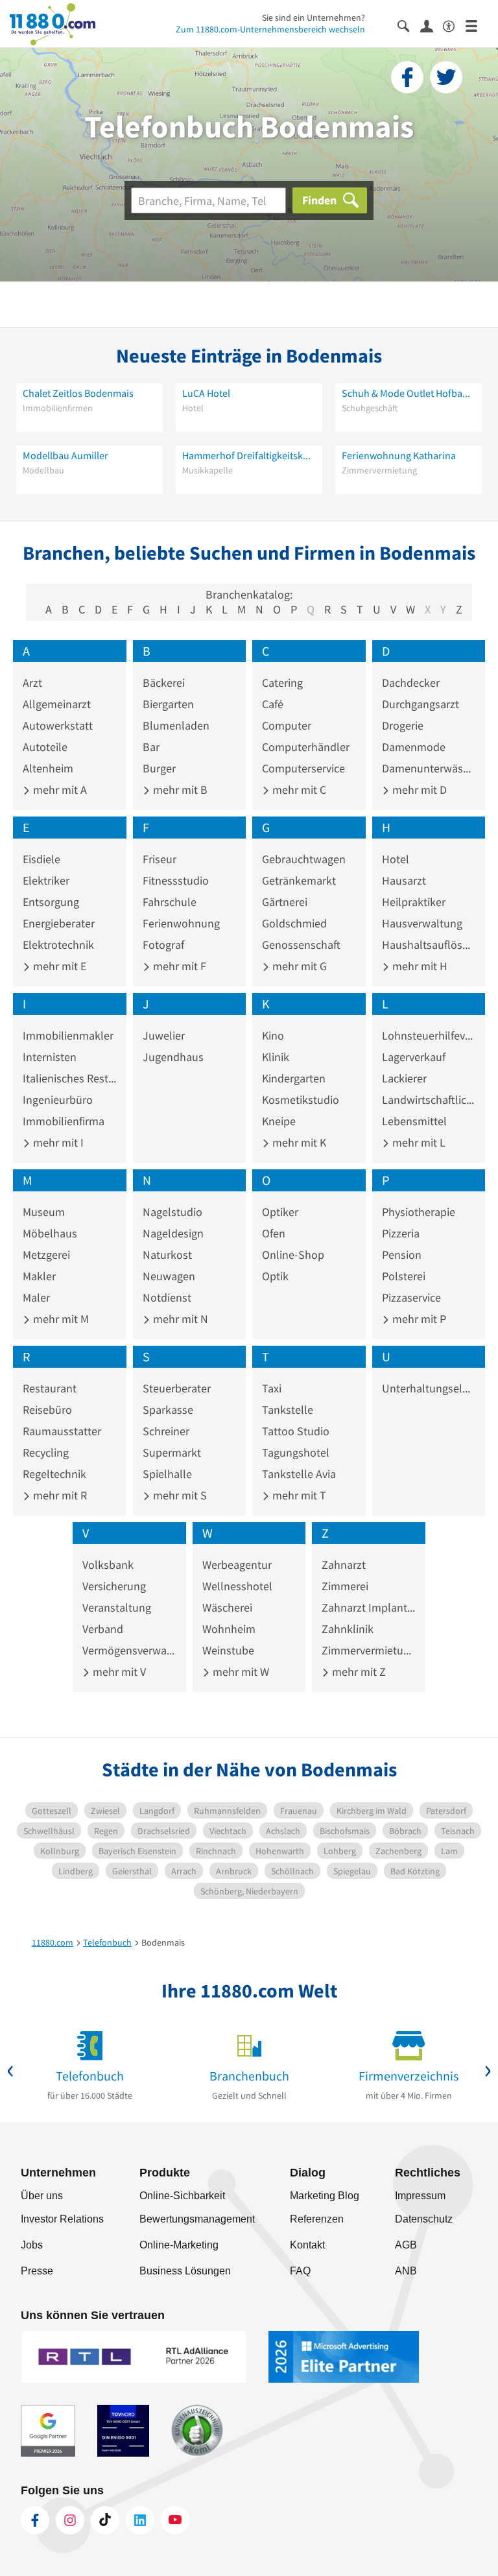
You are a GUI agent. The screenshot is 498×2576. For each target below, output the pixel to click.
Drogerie (403, 725)
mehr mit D (418, 790)
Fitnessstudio (176, 880)
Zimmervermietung (369, 1650)
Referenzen (317, 2219)
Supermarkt (172, 1452)
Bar (151, 747)
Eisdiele (41, 859)
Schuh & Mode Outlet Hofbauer (409, 393)
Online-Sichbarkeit (182, 2196)
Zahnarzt (344, 1565)
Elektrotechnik (58, 945)
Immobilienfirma (64, 1121)
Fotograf (163, 945)
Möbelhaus (50, 1233)
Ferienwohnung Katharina (399, 455)
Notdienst (167, 1297)
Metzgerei (46, 1255)
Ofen (274, 1233)
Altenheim (48, 768)
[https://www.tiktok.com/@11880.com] (105, 2520)
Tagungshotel (296, 1452)
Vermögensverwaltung (129, 1650)
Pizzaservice (411, 1297)
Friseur (160, 859)
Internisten (50, 1057)
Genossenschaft (301, 945)
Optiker (280, 1212)
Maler (36, 1297)
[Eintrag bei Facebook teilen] (407, 77)
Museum (44, 1212)
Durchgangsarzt (421, 704)
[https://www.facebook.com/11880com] (35, 2520)
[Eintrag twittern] (446, 77)
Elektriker (46, 880)
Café (273, 704)
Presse (37, 2271)
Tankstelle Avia (299, 1474)
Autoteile (45, 747)
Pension (402, 1255)
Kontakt (307, 2245)
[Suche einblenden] (409, 25)
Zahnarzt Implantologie (369, 1607)
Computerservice (303, 768)
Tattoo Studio (296, 1431)
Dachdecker (411, 683)
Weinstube (228, 1650)
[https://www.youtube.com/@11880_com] (175, 2520)
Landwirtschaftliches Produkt (429, 1100)
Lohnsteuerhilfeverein (429, 1035)
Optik (275, 1276)
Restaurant (50, 1388)
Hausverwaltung (422, 923)
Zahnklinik (348, 1629)
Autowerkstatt (58, 725)
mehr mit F (178, 966)
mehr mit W (240, 1672)
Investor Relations (62, 2219)
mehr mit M (60, 1319)
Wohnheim (229, 1629)
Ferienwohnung (181, 923)
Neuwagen (169, 1276)
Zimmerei (345, 1586)
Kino (273, 1035)
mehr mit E (58, 966)
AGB (406, 2245)
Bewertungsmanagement (197, 2219)
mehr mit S (179, 1495)
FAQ (300, 2271)
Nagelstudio (172, 1212)
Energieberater (59, 923)
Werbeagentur (237, 1565)
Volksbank (108, 1565)
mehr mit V (118, 1672)
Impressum (420, 2196)
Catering (282, 683)
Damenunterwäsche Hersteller (429, 768)
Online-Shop (293, 1255)
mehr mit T (298, 1495)
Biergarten (168, 704)
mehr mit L (418, 1142)
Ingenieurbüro (58, 1100)
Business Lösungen (185, 2271)
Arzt (32, 683)
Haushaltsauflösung (429, 945)
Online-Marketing (179, 2245)
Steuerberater (177, 1388)
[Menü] (477, 25)
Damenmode (414, 747)
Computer (287, 725)
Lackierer (404, 1078)
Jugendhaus (173, 1057)
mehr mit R (59, 1495)
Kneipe (279, 1121)
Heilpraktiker (414, 902)
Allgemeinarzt (57, 704)
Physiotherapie (419, 1212)
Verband (103, 1629)
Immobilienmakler (68, 1035)
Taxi (272, 1388)
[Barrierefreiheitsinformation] (454, 25)
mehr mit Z (358, 1672)
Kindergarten (294, 1078)
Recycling (46, 1452)
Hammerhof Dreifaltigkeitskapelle (249, 455)
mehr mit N (179, 1319)
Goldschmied (294, 923)
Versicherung (114, 1586)
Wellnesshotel (237, 1586)
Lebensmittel (414, 1121)
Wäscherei (227, 1607)
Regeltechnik (54, 1474)
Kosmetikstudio (301, 1100)
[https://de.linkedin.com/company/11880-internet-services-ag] (140, 2520)
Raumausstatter (62, 1431)
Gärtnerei (285, 902)
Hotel (396, 859)
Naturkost (167, 1255)
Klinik (276, 1057)
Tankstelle (288, 1410)
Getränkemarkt (299, 880)
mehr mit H (419, 966)
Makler (39, 1276)
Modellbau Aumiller (65, 455)
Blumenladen (176, 725)
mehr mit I (57, 1142)
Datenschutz (424, 2219)
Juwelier (164, 1035)
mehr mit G (298, 966)
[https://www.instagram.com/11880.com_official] (70, 2520)
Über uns (42, 2196)
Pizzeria (401, 1233)
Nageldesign (173, 1233)
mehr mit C (298, 790)
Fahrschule (170, 902)
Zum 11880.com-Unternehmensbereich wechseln (270, 29)
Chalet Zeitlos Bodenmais (78, 393)
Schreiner (166, 1431)
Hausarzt (404, 880)
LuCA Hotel (206, 393)
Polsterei (404, 1276)
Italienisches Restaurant (70, 1078)
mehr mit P (418, 1319)
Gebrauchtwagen (304, 859)
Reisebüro (47, 1410)
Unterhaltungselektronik (429, 1388)
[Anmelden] (432, 25)
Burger (159, 768)
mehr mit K (298, 1142)
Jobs (32, 2245)
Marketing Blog (325, 2196)
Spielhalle (167, 1474)
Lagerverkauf (414, 1057)
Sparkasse (168, 1410)
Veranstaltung (117, 1607)
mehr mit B (179, 790)
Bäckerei (164, 683)
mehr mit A (59, 790)
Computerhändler (306, 747)
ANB (406, 2271)
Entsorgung (51, 902)
